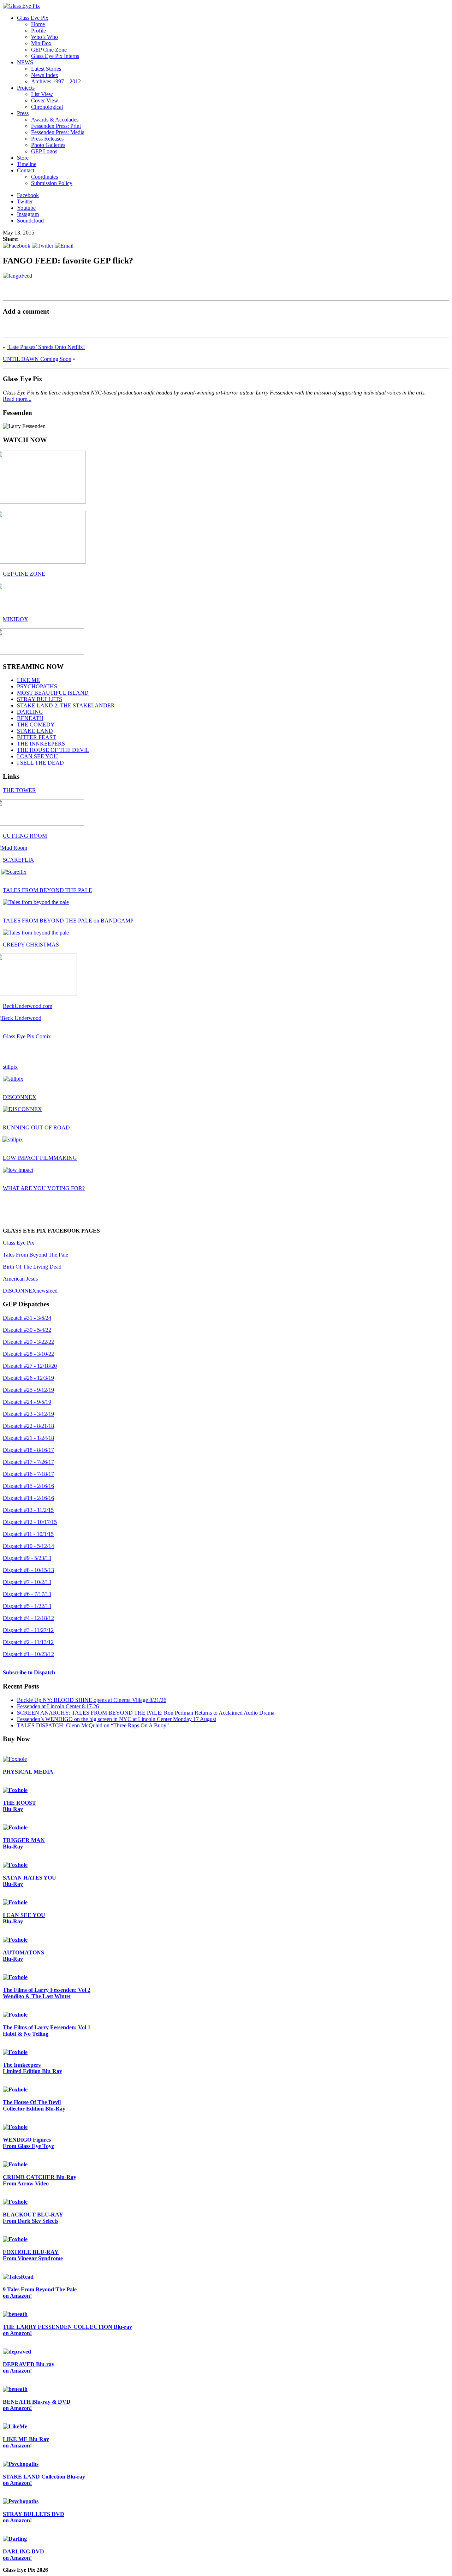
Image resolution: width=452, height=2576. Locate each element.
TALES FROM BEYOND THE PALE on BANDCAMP (68, 921)
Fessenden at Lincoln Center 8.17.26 (58, 1706)
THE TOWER (19, 790)
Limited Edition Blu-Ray (32, 2068)
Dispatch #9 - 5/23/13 (27, 1558)
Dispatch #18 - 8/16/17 (28, 1450)
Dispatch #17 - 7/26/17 (28, 1462)
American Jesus (20, 1279)
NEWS (25, 62)
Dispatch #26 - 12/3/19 (28, 1378)
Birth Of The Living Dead (32, 1267)
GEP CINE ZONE (24, 574)
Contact (26, 170)
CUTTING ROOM (25, 836)
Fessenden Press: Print (56, 126)
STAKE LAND (35, 731)
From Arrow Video (40, 2180)
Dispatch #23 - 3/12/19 (28, 1414)
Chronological (47, 107)
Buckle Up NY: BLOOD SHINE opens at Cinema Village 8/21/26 (92, 1700)
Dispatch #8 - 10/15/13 (28, 1570)
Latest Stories (46, 69)
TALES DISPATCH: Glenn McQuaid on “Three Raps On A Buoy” (93, 1725)
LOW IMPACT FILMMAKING (40, 1158)
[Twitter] (43, 245)
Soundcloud (30, 221)
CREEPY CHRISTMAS (31, 945)
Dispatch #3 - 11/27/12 (28, 1630)
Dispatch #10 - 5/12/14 (28, 1546)
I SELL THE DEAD (40, 763)
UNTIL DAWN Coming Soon (37, 359)
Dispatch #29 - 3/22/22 (28, 1342)
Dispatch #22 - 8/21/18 (28, 1426)
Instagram (28, 214)
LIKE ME (28, 680)
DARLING (30, 712)
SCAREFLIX (19, 860)
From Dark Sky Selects (33, 2218)
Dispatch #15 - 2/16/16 (28, 1486)
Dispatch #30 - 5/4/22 (27, 1330)
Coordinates (44, 177)
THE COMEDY (36, 725)
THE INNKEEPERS (41, 744)
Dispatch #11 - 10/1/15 (28, 1534)
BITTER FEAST (37, 737)
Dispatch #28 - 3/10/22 (28, 1354)
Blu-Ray (19, 1806)
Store (23, 158)
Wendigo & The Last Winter (47, 1993)
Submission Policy (52, 183)
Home (38, 24)
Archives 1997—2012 (56, 81)
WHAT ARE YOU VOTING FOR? (44, 1188)
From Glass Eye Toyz (28, 2143)
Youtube (26, 208)
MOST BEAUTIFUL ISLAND (53, 693)
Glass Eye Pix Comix (27, 1036)
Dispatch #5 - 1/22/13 (27, 1606)
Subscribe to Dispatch (29, 1672)
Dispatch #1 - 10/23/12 (28, 1654)
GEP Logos (44, 151)
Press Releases (47, 139)
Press (23, 113)
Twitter (25, 201)
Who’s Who (44, 37)
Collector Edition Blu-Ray (34, 2105)
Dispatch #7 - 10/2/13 (27, 1582)
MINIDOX (16, 619)
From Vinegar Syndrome (33, 2255)
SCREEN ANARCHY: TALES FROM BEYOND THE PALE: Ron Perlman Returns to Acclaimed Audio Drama (146, 1713)
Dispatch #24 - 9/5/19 (27, 1402)
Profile (38, 31)
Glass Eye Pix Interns (55, 56)
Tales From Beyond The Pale (35, 1255)
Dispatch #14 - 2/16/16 (28, 1498)
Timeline (27, 164)
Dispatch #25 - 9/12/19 (28, 1390)
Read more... (17, 399)
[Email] (64, 245)
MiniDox (41, 43)
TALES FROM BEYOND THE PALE (47, 890)
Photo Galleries (48, 145)
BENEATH (30, 718)
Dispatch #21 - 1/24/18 (28, 1438)
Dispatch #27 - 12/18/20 (30, 1366)
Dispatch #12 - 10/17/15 (30, 1522)
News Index (45, 75)
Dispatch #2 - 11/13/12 (28, 1642)
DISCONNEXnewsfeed (30, 1291)
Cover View (45, 100)
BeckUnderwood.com (28, 1006)
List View (42, 94)
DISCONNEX (20, 1097)
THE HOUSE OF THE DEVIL (53, 750)
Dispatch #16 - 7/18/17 (28, 1474)
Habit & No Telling (47, 2031)
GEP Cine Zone (49, 50)
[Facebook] (17, 245)
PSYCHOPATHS (37, 686)
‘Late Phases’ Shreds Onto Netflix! (46, 347)
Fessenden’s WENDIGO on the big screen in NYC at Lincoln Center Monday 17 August (117, 1719)
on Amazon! (40, 2293)
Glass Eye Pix (33, 18)
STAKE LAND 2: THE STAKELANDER (66, 705)
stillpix (10, 1067)
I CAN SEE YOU (37, 756)
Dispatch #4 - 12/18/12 (28, 1618)
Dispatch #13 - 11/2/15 (28, 1510)
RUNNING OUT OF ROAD (36, 1127)
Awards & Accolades (55, 120)
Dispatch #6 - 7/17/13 (27, 1594)
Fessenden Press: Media (58, 132)
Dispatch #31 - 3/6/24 (27, 1318)
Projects (26, 88)
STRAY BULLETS (40, 699)
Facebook (28, 195)
